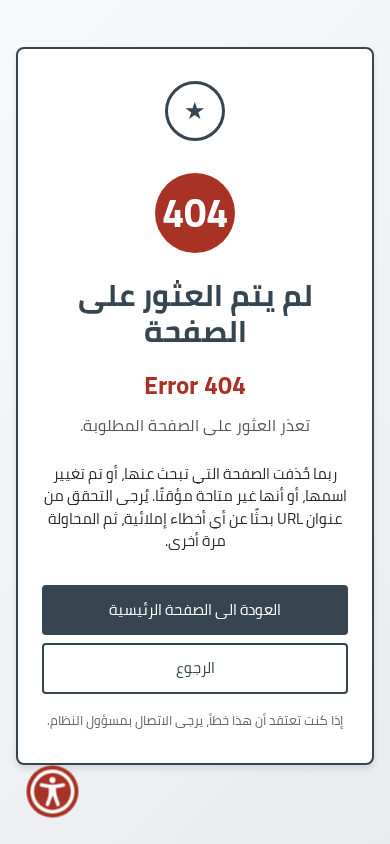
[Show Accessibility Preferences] (53, 792)
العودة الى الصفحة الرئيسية (195, 609)
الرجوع (195, 667)
